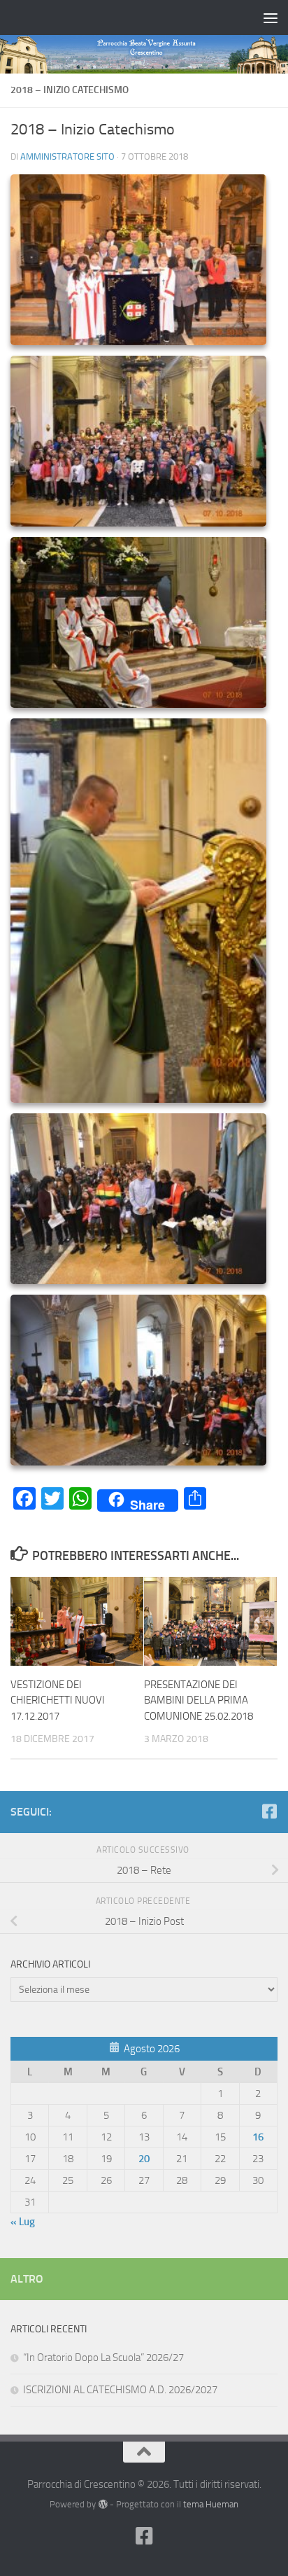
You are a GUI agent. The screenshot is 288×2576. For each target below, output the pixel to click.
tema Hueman (211, 2504)
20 (144, 2159)
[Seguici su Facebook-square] (269, 1811)
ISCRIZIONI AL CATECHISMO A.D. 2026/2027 (120, 2390)
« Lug (23, 2222)
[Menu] (271, 18)
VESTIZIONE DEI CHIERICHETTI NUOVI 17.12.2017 (58, 1700)
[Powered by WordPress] (102, 2504)
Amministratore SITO (67, 156)
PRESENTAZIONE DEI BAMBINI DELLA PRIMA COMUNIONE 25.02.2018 (199, 1700)
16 (258, 2137)
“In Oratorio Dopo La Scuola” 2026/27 (103, 2358)
